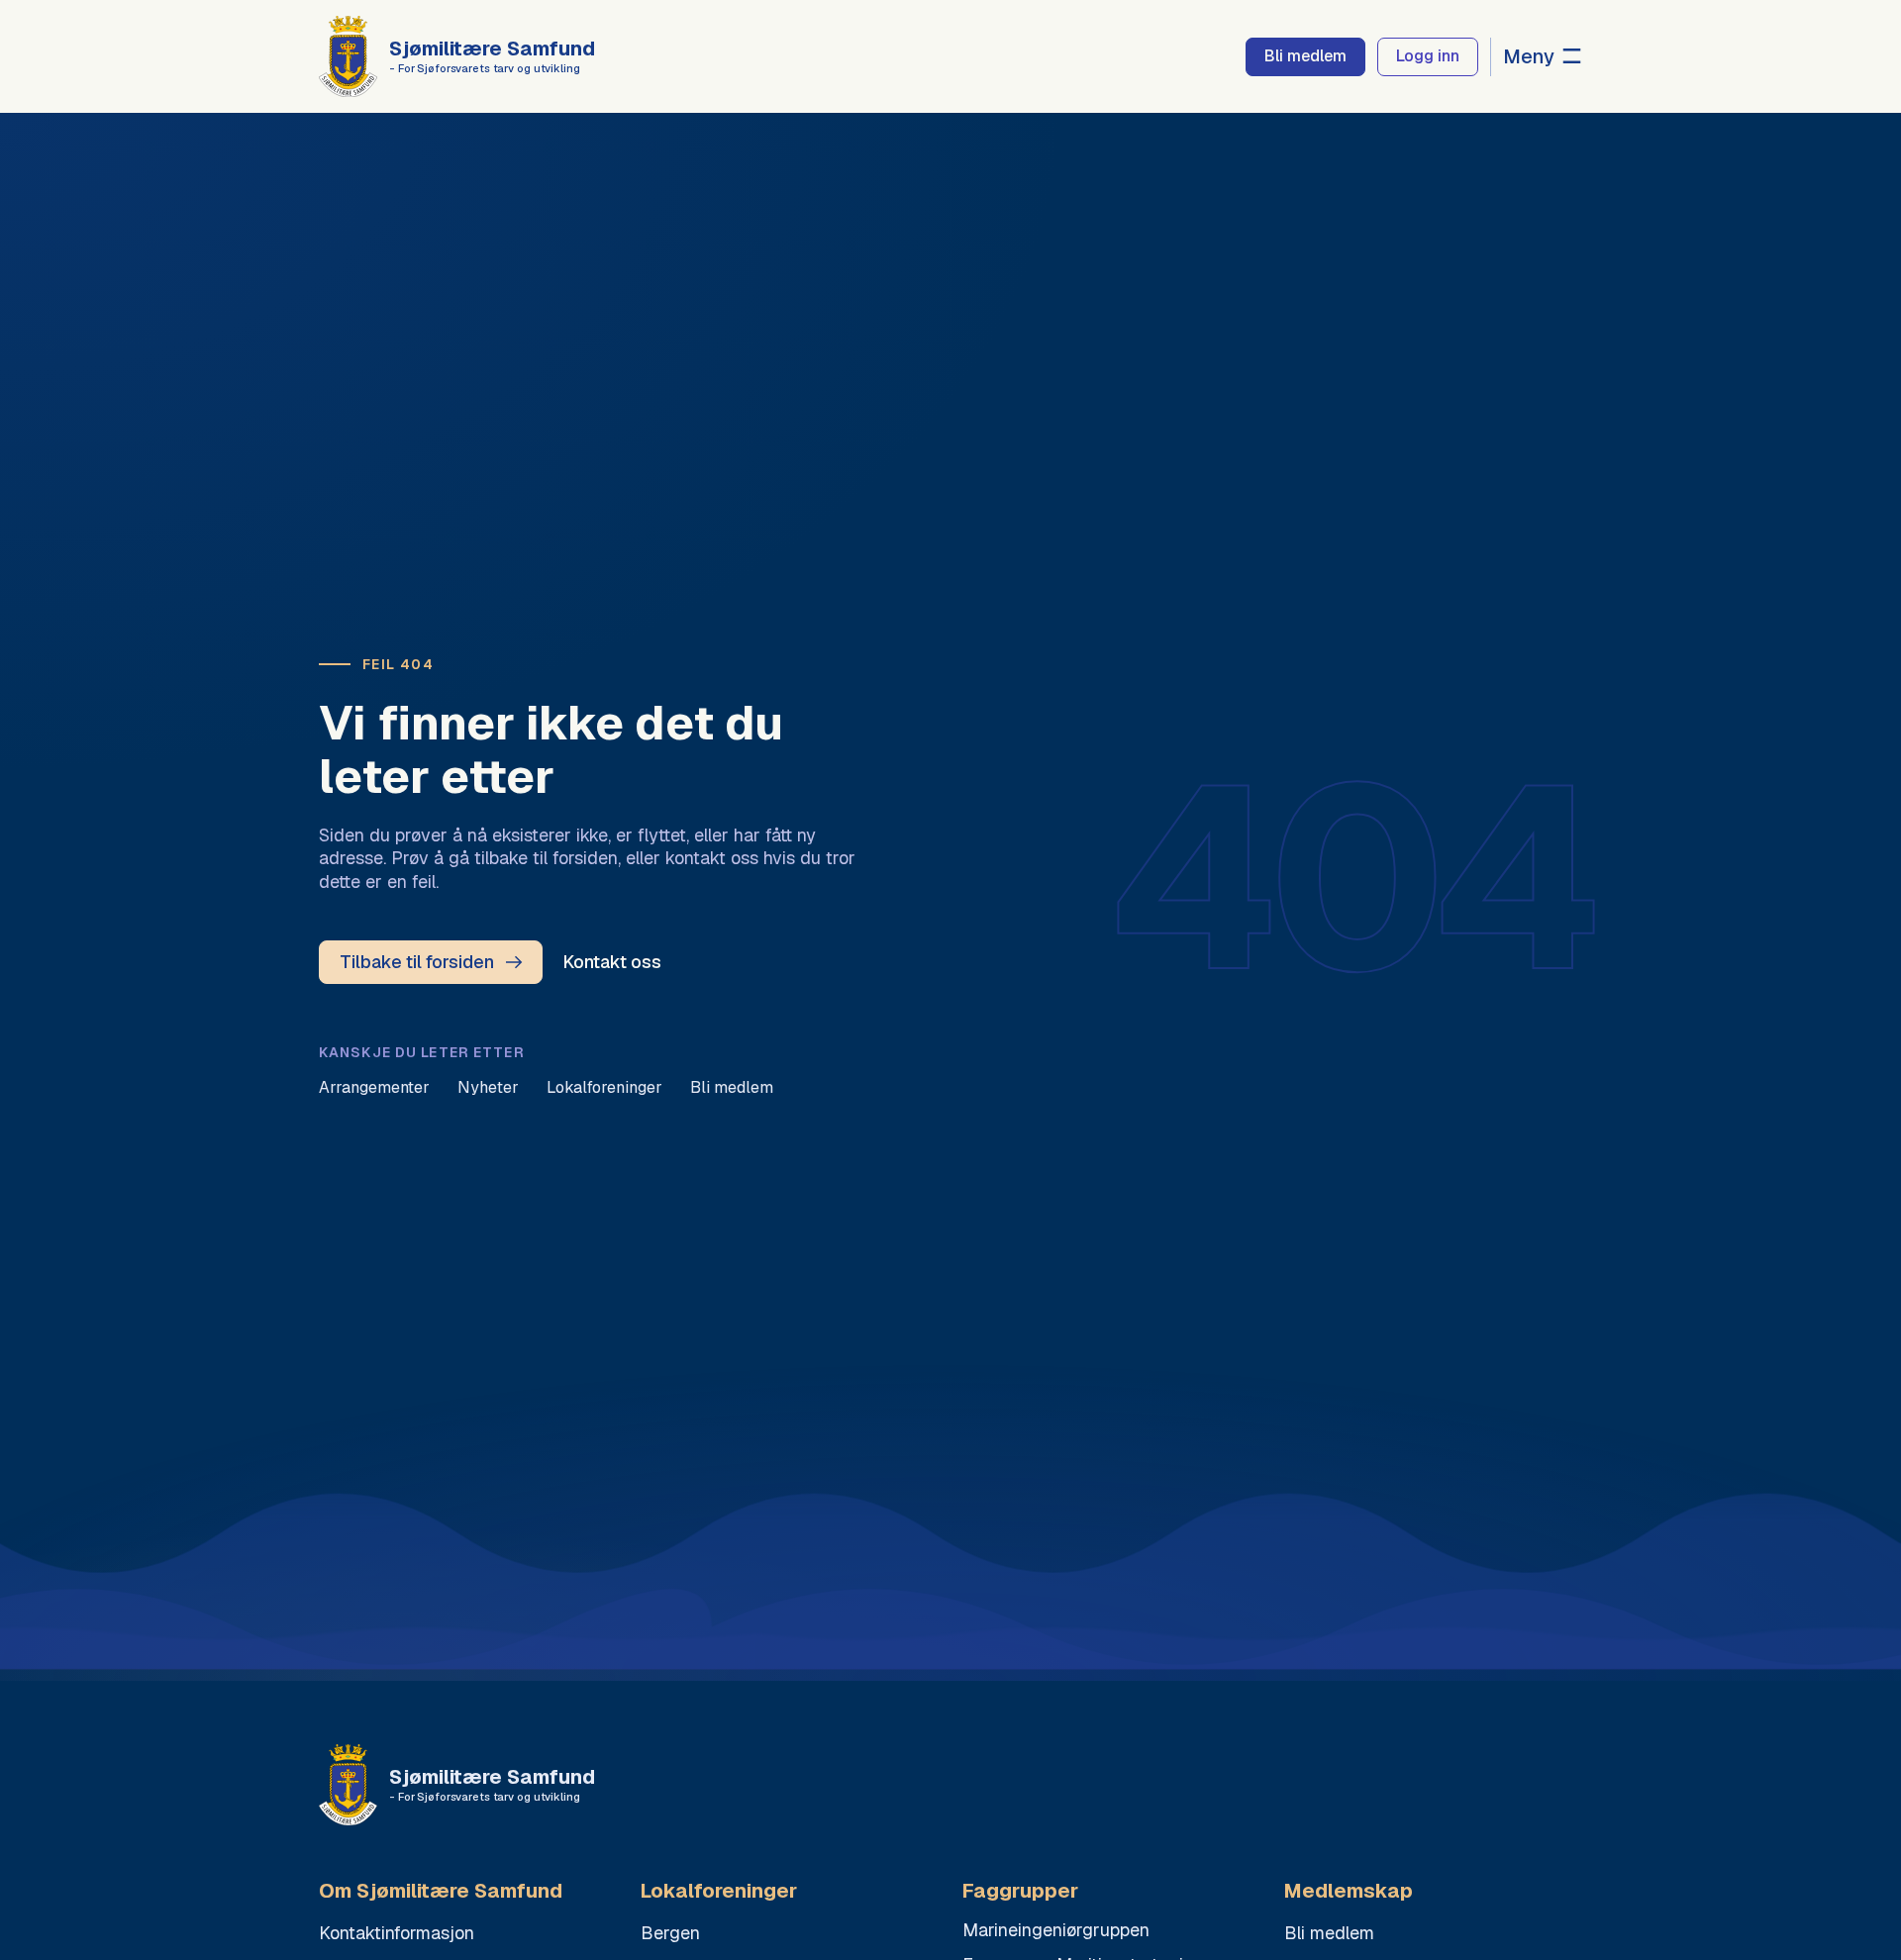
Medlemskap (1349, 1891)
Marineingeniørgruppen (1056, 1930)
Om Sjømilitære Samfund (441, 1891)
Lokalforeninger (604, 1087)
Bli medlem (732, 1087)
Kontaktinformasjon (397, 1933)
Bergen (670, 1933)
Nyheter (488, 1087)
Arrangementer (374, 1087)
